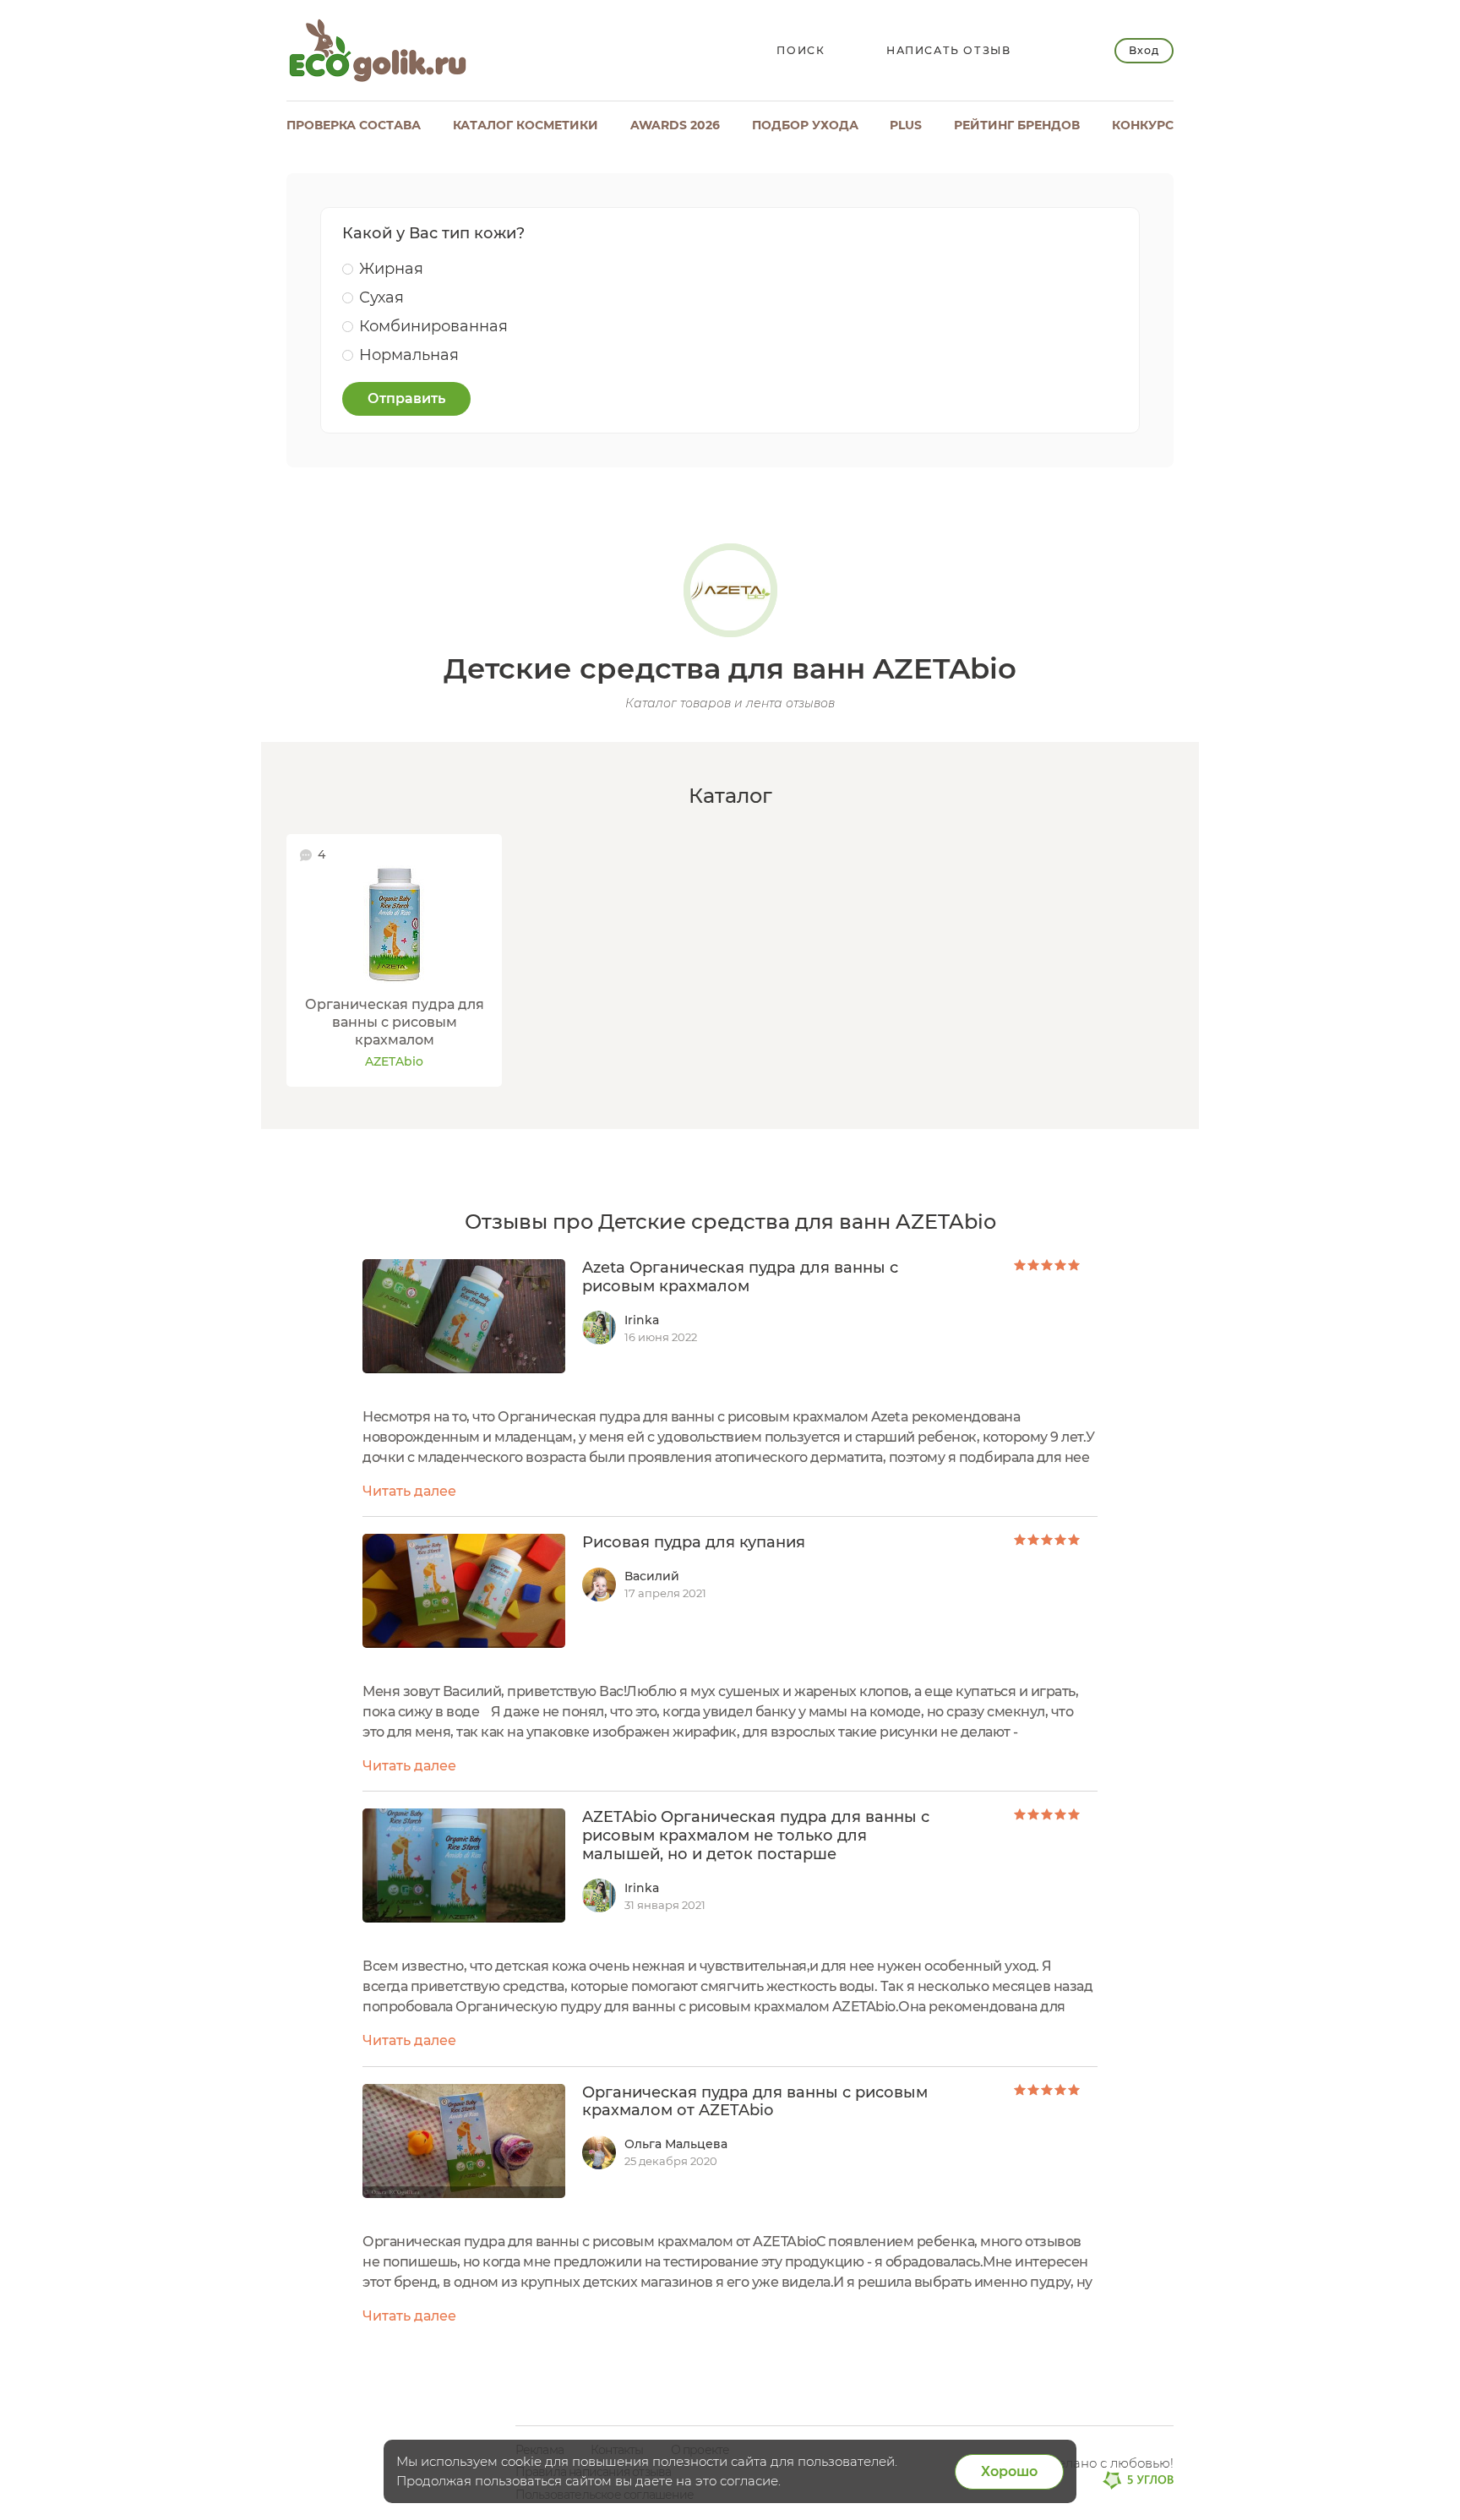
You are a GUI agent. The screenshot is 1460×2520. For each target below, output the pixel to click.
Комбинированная (433, 326)
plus (906, 125)
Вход (1144, 50)
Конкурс (1143, 125)
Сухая (381, 297)
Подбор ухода (805, 125)
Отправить (406, 398)
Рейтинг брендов (1017, 125)
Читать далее (409, 1491)
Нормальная (409, 355)
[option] (394, 960)
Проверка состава (354, 125)
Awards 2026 (675, 125)
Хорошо (1009, 2471)
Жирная (391, 269)
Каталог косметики (526, 125)
